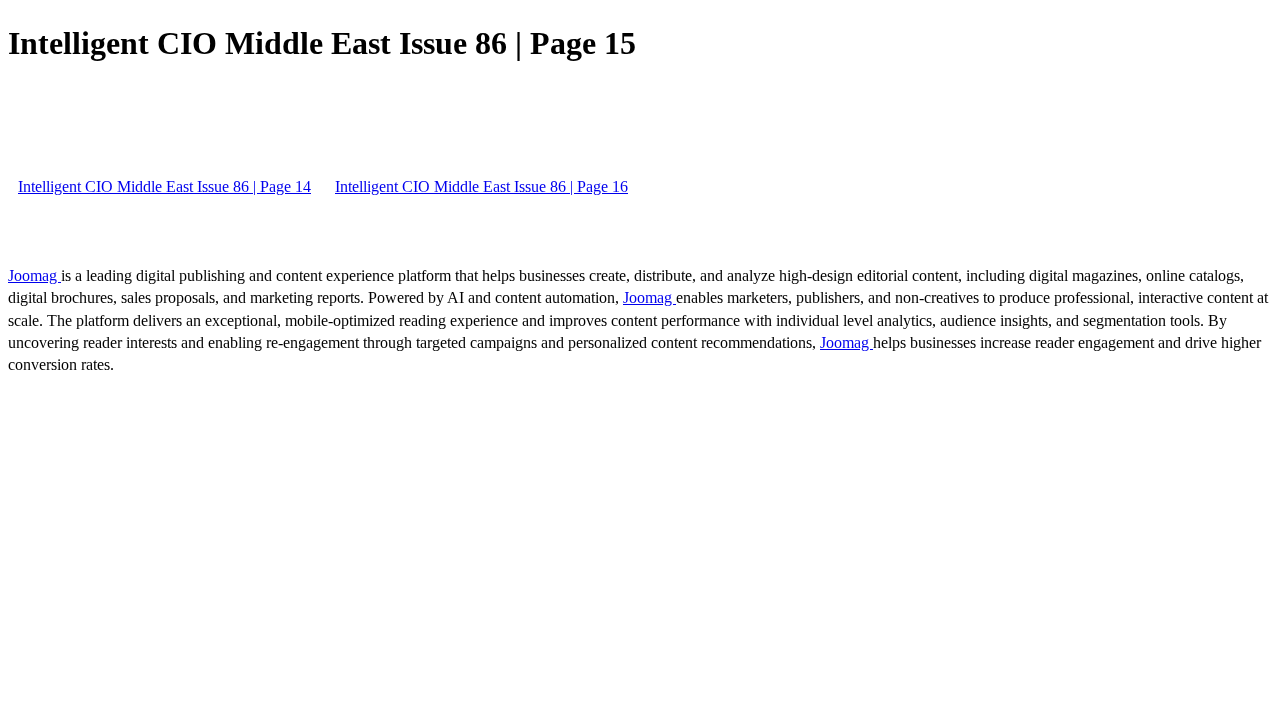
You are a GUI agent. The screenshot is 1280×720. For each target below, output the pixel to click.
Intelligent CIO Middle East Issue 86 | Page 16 (481, 186)
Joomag (34, 275)
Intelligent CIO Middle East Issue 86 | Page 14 (164, 186)
